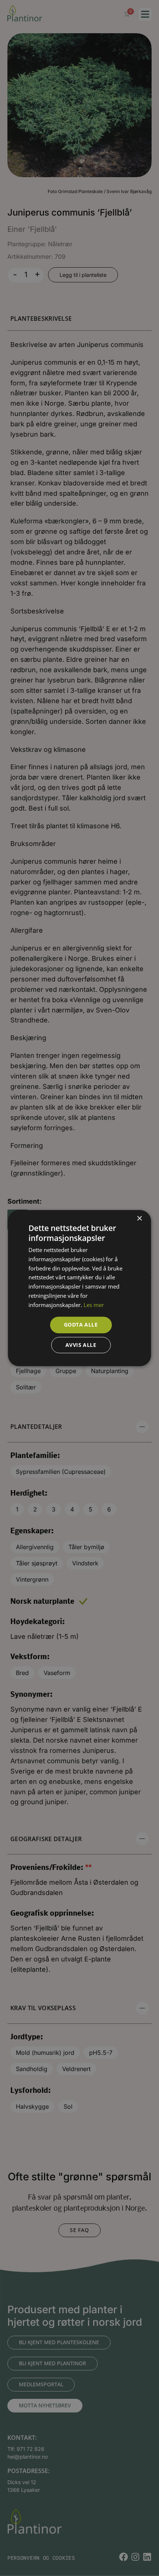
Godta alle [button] (81, 1325)
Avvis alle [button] (81, 1345)
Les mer (94, 1305)
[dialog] (79, 1288)
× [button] (139, 1219)
